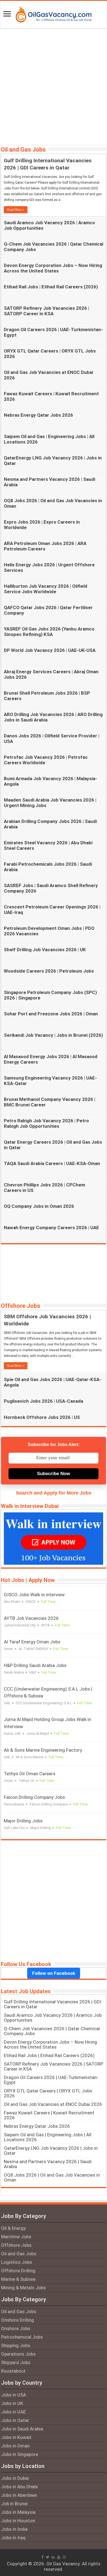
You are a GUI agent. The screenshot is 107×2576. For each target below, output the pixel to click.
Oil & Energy (13, 2228)
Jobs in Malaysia (18, 2512)
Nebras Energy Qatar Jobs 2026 (38, 415)
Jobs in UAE (13, 2412)
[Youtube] (59, 2557)
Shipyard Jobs (16, 2362)
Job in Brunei (14, 2504)
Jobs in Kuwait (16, 2437)
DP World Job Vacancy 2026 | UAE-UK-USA (50, 650)
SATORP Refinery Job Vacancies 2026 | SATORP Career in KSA (47, 311)
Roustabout (13, 2371)
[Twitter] (48, 2557)
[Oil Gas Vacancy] (54, 13)
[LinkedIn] (53, 2557)
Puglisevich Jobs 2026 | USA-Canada (43, 1401)
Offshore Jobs (21, 1306)
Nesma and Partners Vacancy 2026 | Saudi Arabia (48, 2164)
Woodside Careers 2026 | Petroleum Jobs (49, 971)
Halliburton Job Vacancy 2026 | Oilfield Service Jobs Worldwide (46, 589)
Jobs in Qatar (15, 2420)
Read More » (16, 210)
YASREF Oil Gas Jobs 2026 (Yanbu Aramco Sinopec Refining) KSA (49, 632)
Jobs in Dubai (15, 2478)
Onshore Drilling (18, 2320)
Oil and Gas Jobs (23, 150)
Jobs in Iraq (13, 2538)
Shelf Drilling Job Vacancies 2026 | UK (45, 950)
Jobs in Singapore (20, 2454)
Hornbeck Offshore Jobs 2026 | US (42, 1417)
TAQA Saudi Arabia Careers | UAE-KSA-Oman (52, 1163)
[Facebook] (43, 2557)
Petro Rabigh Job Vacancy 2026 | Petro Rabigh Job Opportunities (46, 1123)
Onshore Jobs (16, 2328)
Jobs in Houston (18, 2521)
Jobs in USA (14, 2395)
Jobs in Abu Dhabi (19, 2487)
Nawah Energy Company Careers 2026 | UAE (51, 1228)
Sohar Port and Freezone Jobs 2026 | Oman (51, 1014)
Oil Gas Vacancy (63, 2564)
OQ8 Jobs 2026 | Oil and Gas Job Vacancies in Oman (52, 2177)
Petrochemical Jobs (22, 2337)
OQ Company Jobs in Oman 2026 (39, 1206)
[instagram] (64, 2557)
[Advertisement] (54, 86)
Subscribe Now (54, 1474)
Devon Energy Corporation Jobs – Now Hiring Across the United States (53, 268)
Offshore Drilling (18, 2271)
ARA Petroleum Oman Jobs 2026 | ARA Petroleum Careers (45, 546)
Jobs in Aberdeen (19, 2495)
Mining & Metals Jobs (23, 2288)
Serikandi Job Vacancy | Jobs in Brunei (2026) (53, 1035)
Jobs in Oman (15, 2446)
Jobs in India (14, 2529)
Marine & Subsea (18, 2279)
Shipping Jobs (16, 2345)
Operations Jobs (18, 2354)
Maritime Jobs (16, 2237)
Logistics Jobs (17, 2262)
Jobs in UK (12, 2403)
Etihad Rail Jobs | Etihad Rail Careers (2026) (51, 287)
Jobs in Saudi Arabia (22, 2429)
